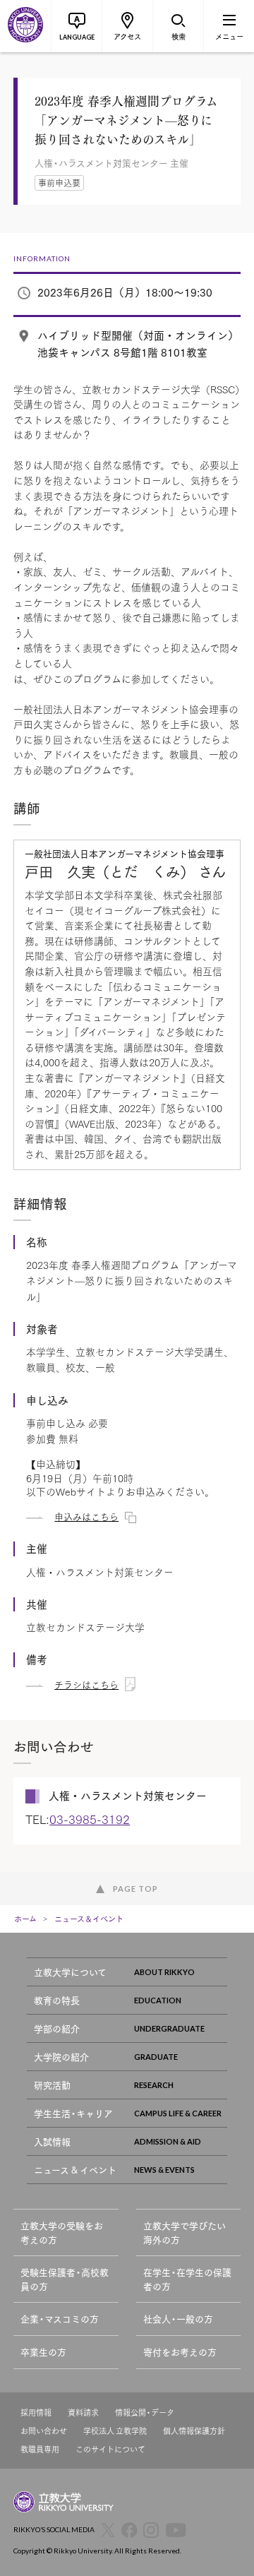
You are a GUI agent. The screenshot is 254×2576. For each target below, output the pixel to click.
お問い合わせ (44, 2431)
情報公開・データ (145, 2413)
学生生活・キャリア (73, 2113)
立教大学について (70, 1972)
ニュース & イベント (75, 2170)
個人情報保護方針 (194, 2431)
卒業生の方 (43, 2352)
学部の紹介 (57, 2028)
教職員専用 (40, 2449)
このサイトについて (110, 2449)
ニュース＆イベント (89, 1919)
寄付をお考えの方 (180, 2352)
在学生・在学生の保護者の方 (187, 2279)
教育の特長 (57, 2000)
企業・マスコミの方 (60, 2319)
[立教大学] (25, 26)
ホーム (25, 1919)
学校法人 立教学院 (115, 2431)
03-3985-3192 (90, 1819)
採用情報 (36, 2413)
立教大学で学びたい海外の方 (185, 2232)
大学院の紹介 (61, 2057)
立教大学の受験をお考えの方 (62, 2232)
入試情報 (52, 2141)
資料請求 (83, 2413)
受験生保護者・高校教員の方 (65, 2279)
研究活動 (52, 2085)
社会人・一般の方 (178, 2319)
